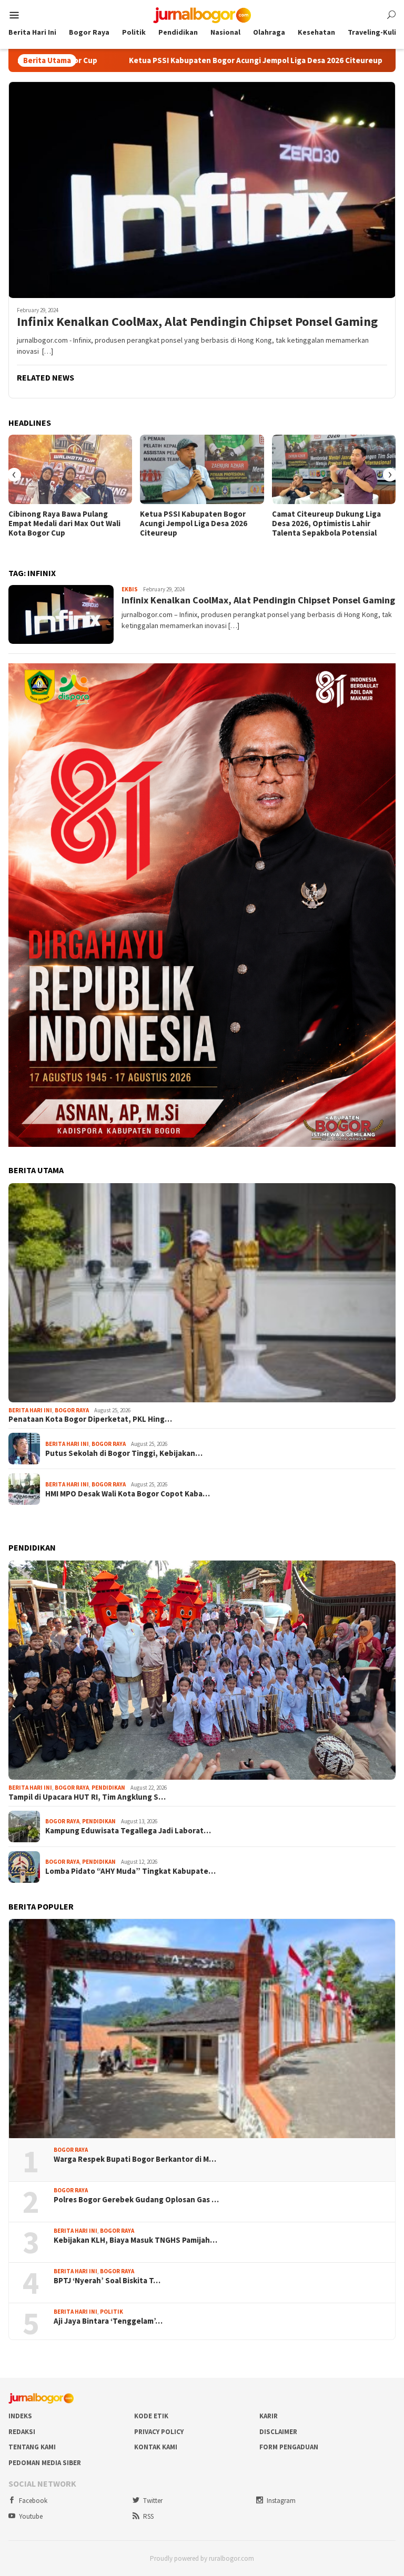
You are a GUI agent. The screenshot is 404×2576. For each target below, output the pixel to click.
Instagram (281, 2501)
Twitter (153, 2501)
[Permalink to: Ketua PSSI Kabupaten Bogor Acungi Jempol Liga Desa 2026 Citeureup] (202, 469)
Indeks (20, 2416)
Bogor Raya (72, 1410)
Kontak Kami (156, 2447)
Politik (112, 2312)
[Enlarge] (382, 677)
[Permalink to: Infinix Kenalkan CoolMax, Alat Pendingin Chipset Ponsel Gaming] (202, 190)
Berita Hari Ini (30, 1410)
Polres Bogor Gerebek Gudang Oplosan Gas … (136, 2200)
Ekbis (130, 589)
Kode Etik (151, 2416)
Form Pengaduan (289, 2447)
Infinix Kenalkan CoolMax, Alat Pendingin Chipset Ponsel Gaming (197, 322)
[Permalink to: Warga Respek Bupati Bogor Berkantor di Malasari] (202, 2029)
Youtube (31, 2516)
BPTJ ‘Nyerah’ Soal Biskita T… (107, 2281)
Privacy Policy (159, 2432)
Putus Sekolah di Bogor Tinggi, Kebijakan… (124, 1453)
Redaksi (22, 2432)
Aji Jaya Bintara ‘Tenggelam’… (108, 2321)
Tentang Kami (32, 2447)
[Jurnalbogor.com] (202, 14)
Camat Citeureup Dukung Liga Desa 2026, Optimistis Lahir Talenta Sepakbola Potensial (326, 524)
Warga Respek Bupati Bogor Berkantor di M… (135, 2159)
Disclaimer (278, 2432)
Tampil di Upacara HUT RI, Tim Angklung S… (87, 1797)
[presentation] (14, 475)
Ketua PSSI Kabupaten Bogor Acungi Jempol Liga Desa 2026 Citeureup (142, 60)
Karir (269, 2416)
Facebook (33, 2501)
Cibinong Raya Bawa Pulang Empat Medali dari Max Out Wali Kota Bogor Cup (64, 524)
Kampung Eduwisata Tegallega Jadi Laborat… (128, 1831)
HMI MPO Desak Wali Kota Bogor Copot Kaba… (128, 1494)
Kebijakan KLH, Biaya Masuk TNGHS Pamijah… (135, 2240)
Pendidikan (108, 1788)
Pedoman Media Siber (45, 2463)
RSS (148, 2516)
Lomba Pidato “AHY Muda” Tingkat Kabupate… (130, 1871)
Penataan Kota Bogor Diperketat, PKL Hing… (90, 1419)
